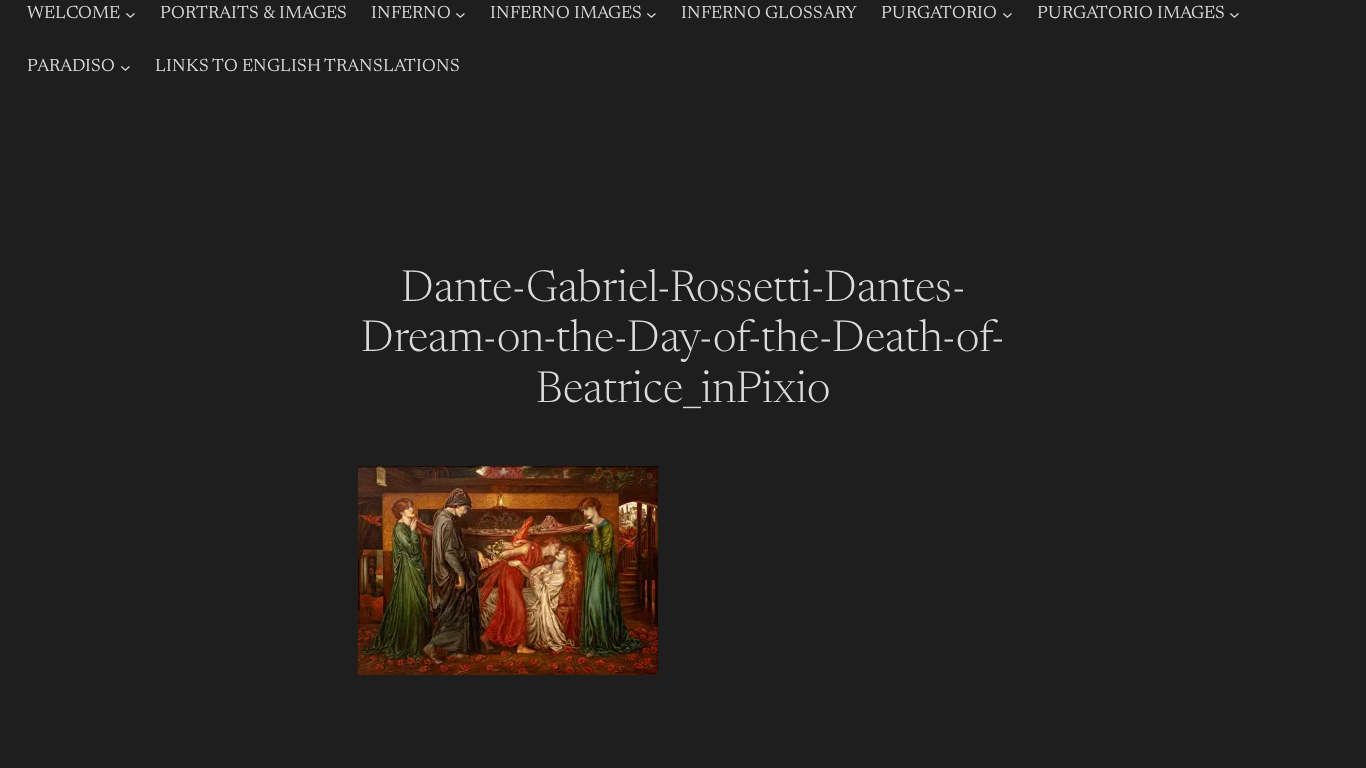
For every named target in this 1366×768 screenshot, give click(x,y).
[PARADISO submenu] (125, 67)
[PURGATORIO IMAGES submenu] (1234, 14)
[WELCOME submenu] (130, 14)
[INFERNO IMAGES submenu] (651, 14)
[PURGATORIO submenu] (1007, 14)
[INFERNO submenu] (460, 14)
